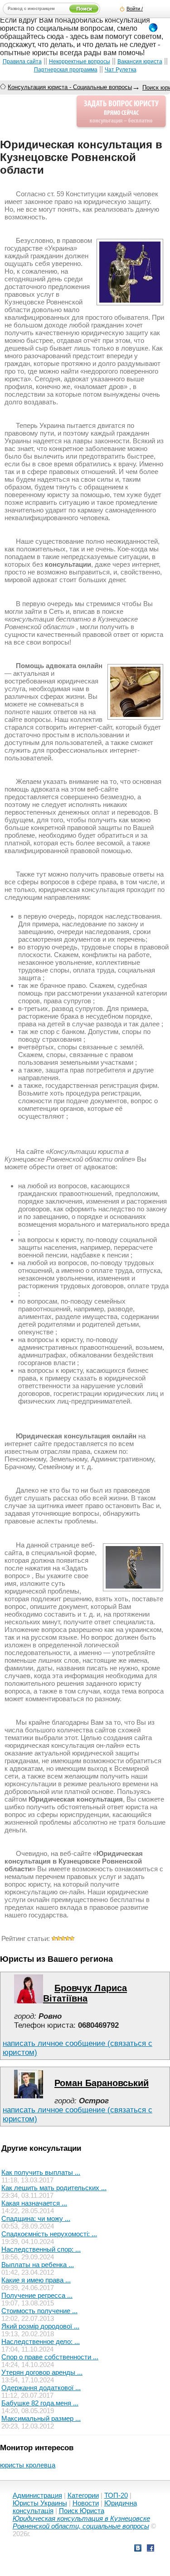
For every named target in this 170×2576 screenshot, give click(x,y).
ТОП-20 (116, 2495)
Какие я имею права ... (36, 2280)
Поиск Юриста (82, 2511)
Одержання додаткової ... (41, 2388)
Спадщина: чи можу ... (36, 2218)
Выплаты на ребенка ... (38, 2265)
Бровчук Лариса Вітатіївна (85, 1993)
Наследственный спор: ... (41, 2249)
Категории (83, 2495)
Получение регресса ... (37, 2295)
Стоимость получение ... (39, 2311)
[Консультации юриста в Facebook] (151, 2549)
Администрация (37, 2495)
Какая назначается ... (34, 2203)
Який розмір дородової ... (40, 2326)
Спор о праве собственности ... (50, 2357)
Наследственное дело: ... (41, 2341)
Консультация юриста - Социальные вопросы (70, 87)
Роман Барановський (102, 2083)
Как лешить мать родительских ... (54, 2188)
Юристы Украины (40, 2503)
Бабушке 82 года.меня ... (40, 2403)
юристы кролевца (28, 2465)
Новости (86, 2503)
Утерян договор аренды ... (42, 2372)
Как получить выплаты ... (41, 2172)
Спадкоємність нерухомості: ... (49, 2234)
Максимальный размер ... (41, 2418)
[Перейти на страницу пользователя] (29, 2001)
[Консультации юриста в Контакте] (138, 2549)
